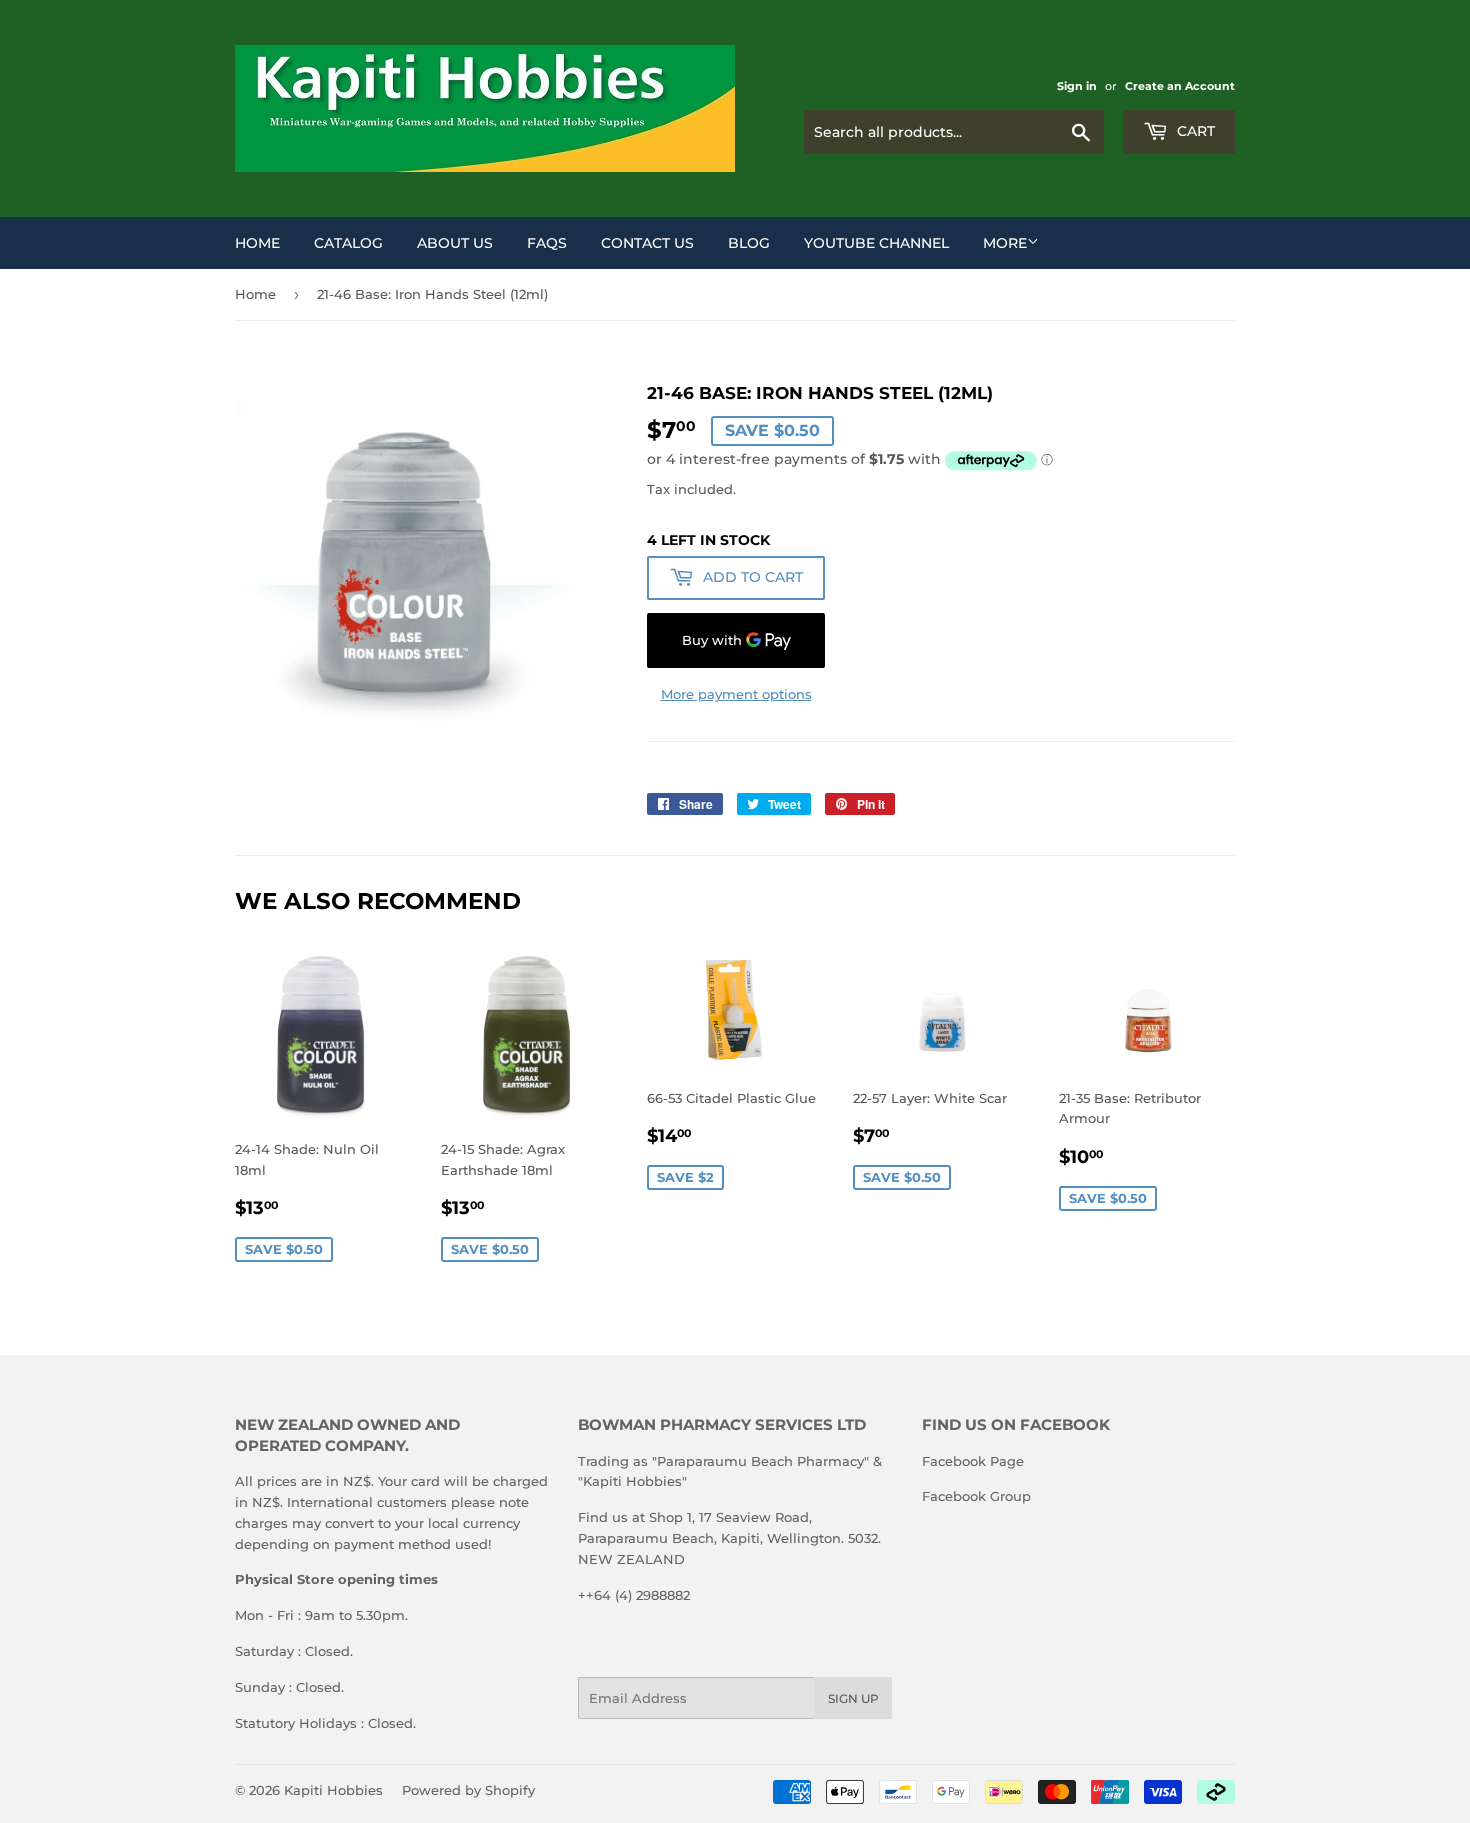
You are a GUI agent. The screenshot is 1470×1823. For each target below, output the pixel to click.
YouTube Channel (876, 243)
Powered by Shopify (468, 1790)
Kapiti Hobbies (333, 1790)
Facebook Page (973, 1461)
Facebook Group (976, 1496)
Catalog (348, 243)
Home (257, 243)
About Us (455, 243)
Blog (749, 243)
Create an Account (1180, 86)
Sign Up (853, 1698)
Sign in (1077, 86)
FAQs (547, 243)
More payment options (736, 694)
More (1005, 243)
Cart (1194, 131)
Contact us (647, 243)
